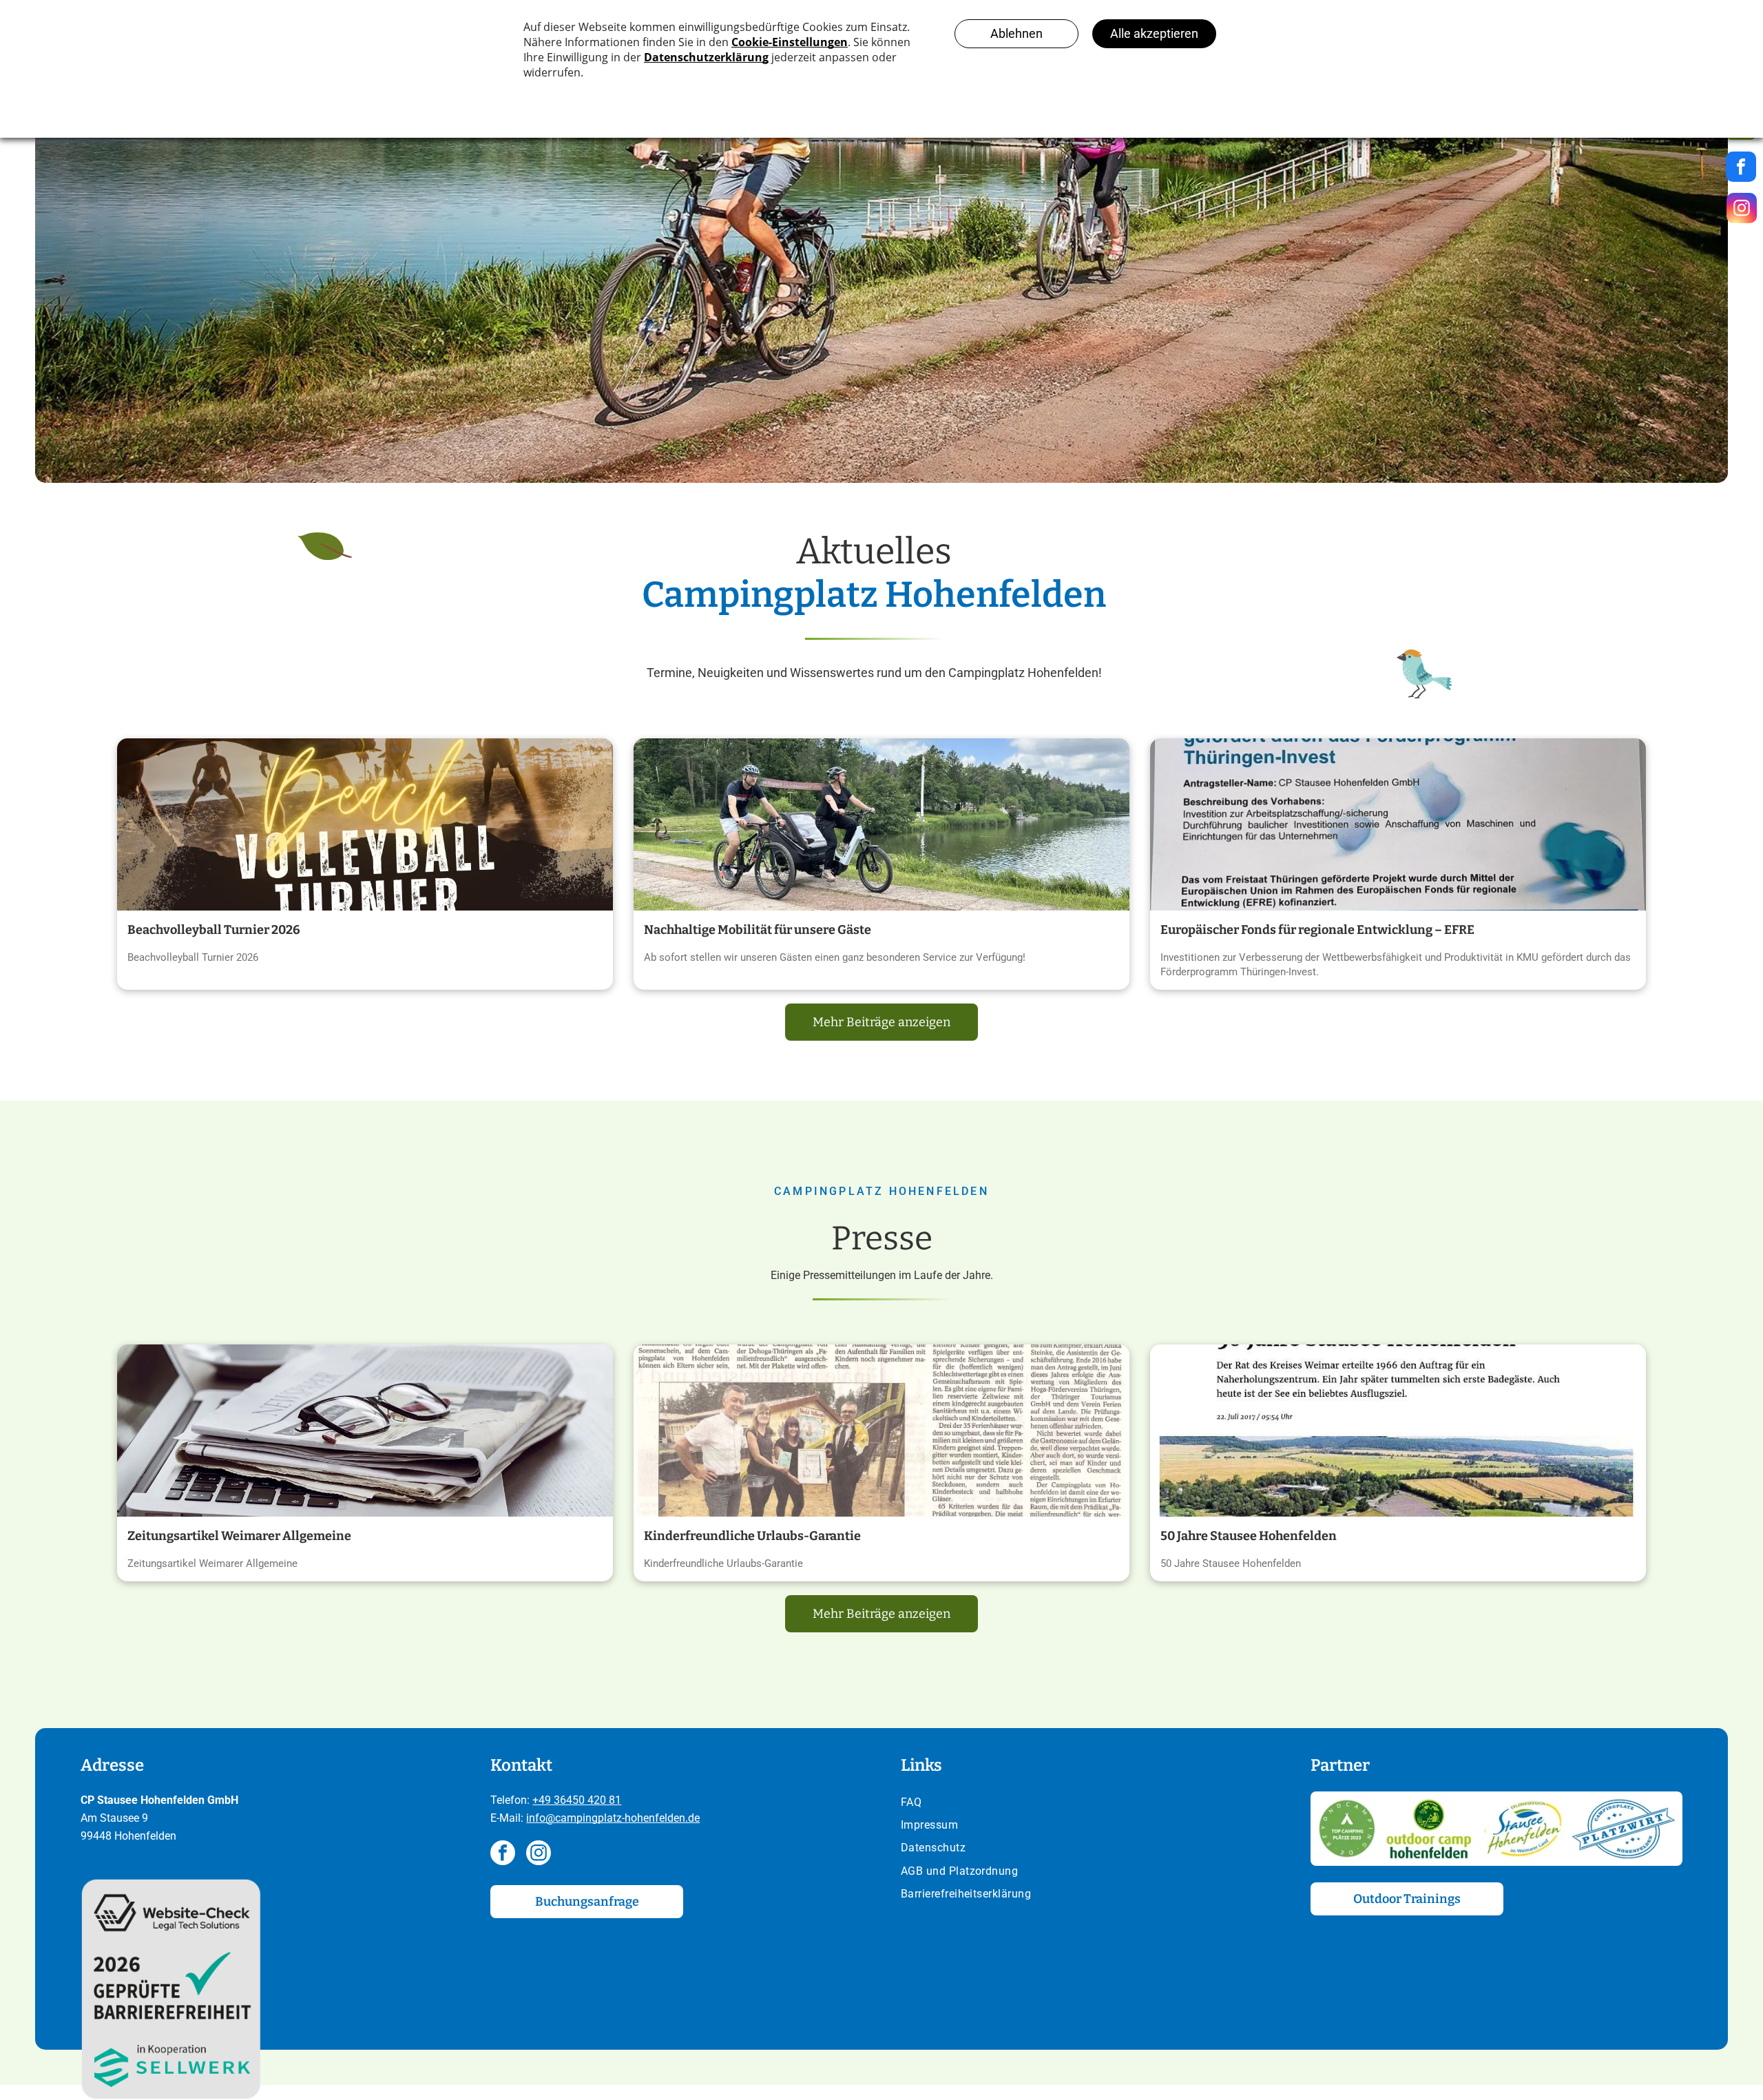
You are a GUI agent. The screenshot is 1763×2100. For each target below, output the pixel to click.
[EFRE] (1398, 824)
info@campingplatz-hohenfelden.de (613, 1818)
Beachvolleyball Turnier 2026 (214, 930)
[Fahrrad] (881, 824)
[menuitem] (1087, 1803)
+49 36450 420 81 (577, 1800)
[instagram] (539, 1854)
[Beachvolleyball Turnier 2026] (365, 824)
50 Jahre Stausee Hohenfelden (1249, 1536)
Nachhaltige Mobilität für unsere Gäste (758, 930)
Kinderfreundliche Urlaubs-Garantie (752, 1536)
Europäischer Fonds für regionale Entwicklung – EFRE (1317, 930)
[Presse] (365, 1431)
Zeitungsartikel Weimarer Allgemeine (239, 1536)
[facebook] (503, 1854)
